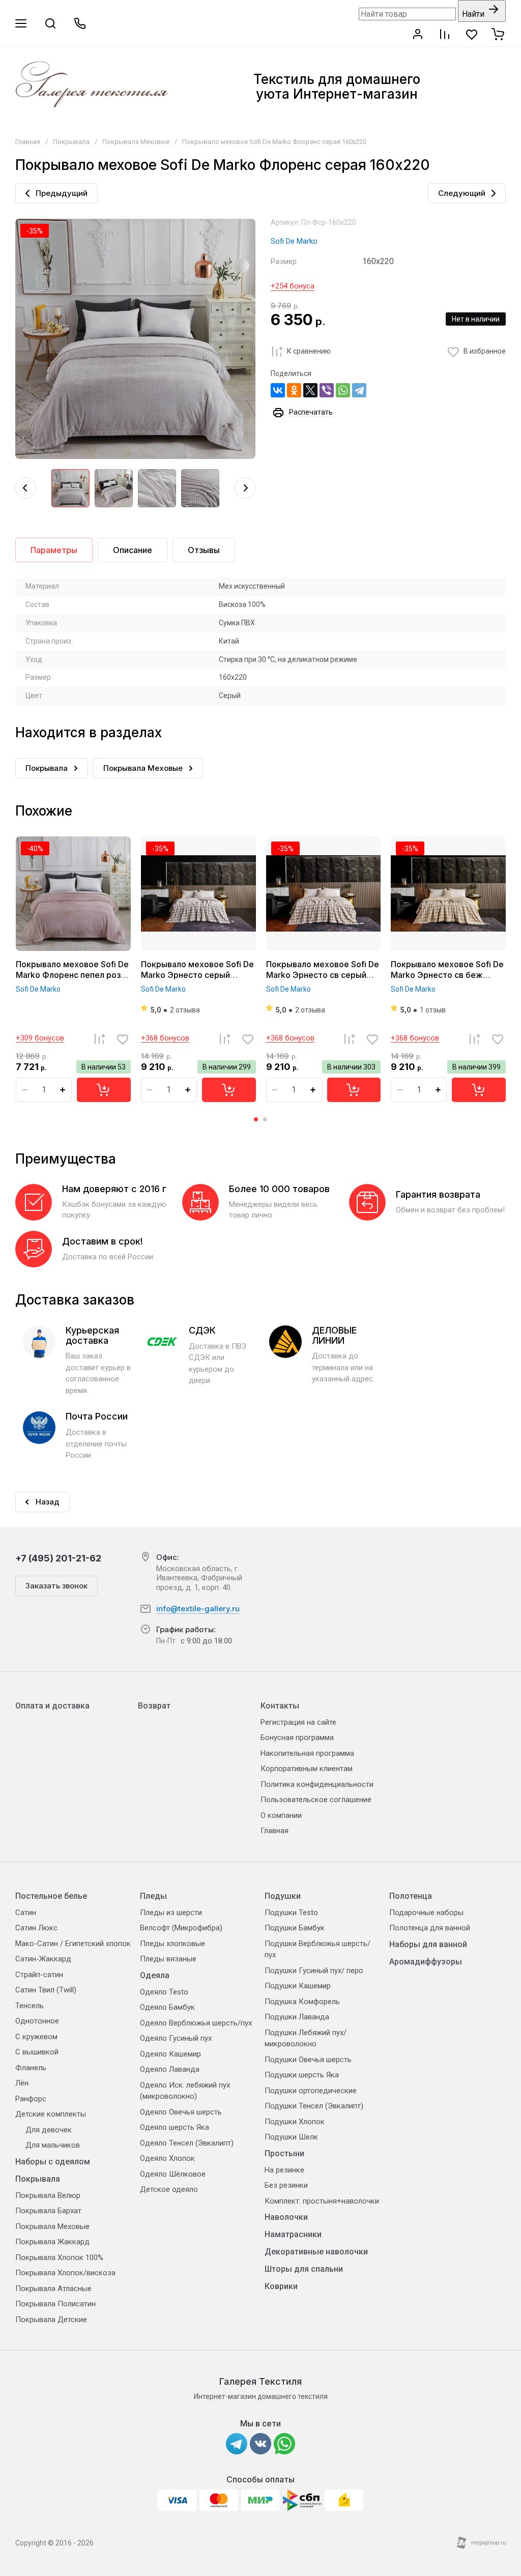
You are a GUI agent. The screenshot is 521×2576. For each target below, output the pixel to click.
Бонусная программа (297, 1738)
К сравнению (309, 351)
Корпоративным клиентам (307, 1769)
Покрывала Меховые (136, 142)
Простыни (284, 2153)
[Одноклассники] (294, 390)
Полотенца (411, 1896)
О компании (281, 1815)
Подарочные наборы (426, 1913)
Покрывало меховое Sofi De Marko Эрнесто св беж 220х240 (447, 975)
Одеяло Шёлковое (173, 2174)
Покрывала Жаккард (52, 2242)
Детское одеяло (169, 2189)
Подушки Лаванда (297, 2017)
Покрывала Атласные (53, 2289)
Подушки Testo (291, 1913)
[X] (310, 390)
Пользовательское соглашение (316, 1800)
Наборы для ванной (428, 1944)
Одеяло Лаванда (170, 2069)
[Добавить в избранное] (123, 1039)
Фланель (31, 2068)
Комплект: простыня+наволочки (322, 2201)
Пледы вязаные (168, 1959)
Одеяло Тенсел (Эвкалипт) (187, 2143)
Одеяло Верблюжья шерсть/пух (196, 2023)
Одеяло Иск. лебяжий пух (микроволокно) (185, 2091)
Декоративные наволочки (316, 2252)
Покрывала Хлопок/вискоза (65, 2273)
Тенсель (30, 2006)
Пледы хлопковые (172, 1944)
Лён (22, 2083)
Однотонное (37, 2021)
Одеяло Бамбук (167, 2007)
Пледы (153, 1896)
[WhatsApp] (343, 390)
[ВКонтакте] (278, 390)
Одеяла (155, 1975)
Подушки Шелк (291, 2137)
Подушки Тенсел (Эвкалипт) (314, 2106)
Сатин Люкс (36, 1928)
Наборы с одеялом (53, 2162)
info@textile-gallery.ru (198, 1609)
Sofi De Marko (294, 241)
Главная (28, 142)
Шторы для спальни (304, 2269)
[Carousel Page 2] (265, 1119)
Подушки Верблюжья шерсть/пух (317, 1949)
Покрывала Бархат (48, 2211)
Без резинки (286, 2185)
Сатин (26, 1913)
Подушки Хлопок (295, 2122)
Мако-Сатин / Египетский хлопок (73, 1944)
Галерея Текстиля (260, 2381)
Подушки (283, 1896)
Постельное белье (51, 1896)
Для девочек (49, 2130)
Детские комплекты (51, 2114)
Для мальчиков (53, 2145)
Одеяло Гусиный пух (176, 2038)
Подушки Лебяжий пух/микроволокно (306, 2038)
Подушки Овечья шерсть (308, 2060)
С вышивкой (37, 2052)
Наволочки (286, 2217)
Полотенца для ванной (430, 1928)
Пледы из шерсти (171, 1913)
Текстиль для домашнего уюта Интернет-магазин (337, 86)
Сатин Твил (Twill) (46, 1990)
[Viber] (327, 390)
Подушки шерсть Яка (302, 2075)
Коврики (281, 2286)
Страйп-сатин (39, 1975)
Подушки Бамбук (295, 1928)
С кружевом (36, 2037)
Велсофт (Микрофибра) (181, 1928)
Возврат (154, 1706)
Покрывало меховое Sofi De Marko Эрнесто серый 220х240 (197, 975)
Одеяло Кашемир (170, 2054)
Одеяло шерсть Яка (175, 2127)
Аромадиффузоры (426, 1962)
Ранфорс (31, 2099)
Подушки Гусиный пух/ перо (314, 1971)
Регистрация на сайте (298, 1722)
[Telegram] (359, 390)
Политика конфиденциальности (317, 1784)
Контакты (280, 1706)
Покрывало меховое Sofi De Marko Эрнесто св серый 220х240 (323, 975)
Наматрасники (293, 2234)
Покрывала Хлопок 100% (59, 2257)
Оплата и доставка (52, 1706)
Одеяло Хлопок (167, 2158)
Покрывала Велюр (48, 2195)
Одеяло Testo (164, 1992)
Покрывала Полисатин (55, 2304)
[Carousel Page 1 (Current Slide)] (256, 1119)
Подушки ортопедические (311, 2091)
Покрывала (71, 142)
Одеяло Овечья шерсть (181, 2112)
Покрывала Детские (51, 2320)
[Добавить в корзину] (104, 1090)
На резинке (284, 2170)
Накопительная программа (307, 1753)
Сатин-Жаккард (43, 1959)
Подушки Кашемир (298, 1986)
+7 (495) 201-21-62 (58, 1558)
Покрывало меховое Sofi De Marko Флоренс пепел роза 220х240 (72, 975)
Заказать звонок (56, 1586)
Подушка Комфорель (302, 2002)
